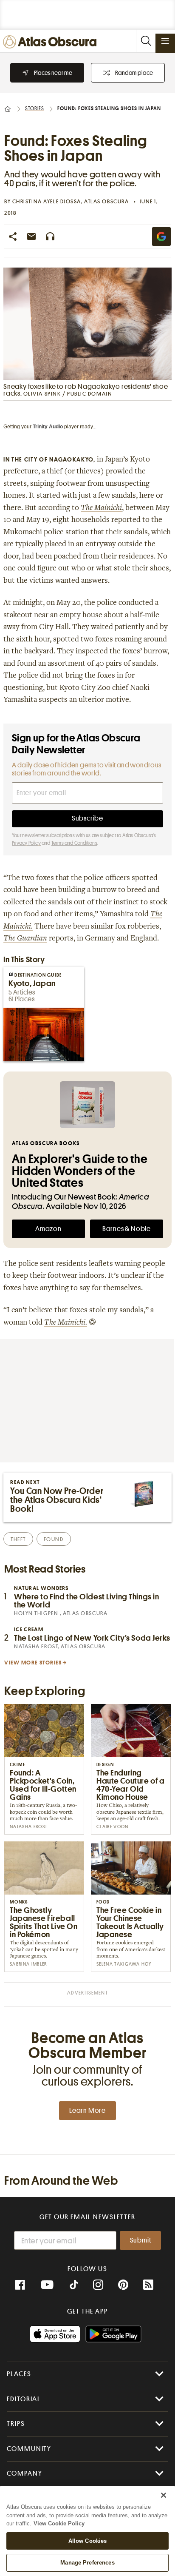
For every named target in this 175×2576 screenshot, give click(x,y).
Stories (35, 108)
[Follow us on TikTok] (74, 2286)
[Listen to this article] (50, 237)
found (54, 1539)
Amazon (48, 1229)
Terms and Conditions (74, 843)
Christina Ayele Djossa (47, 201)
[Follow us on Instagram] (98, 2285)
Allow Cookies (88, 2541)
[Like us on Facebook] (20, 2285)
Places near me (53, 73)
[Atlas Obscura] (52, 42)
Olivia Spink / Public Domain (68, 394)
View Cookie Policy (59, 2523)
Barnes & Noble (127, 1229)
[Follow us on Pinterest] (123, 2285)
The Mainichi (101, 508)
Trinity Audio (48, 427)
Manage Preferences (87, 2563)
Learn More (87, 2111)
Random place (134, 73)
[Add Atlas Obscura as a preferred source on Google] (161, 237)
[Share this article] (13, 237)
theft (18, 1539)
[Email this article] (31, 237)
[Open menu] (165, 41)
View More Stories (33, 1663)
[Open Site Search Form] (146, 41)
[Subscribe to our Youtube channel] (47, 2285)
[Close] (164, 2495)
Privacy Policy (26, 843)
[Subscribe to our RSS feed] (148, 2285)
